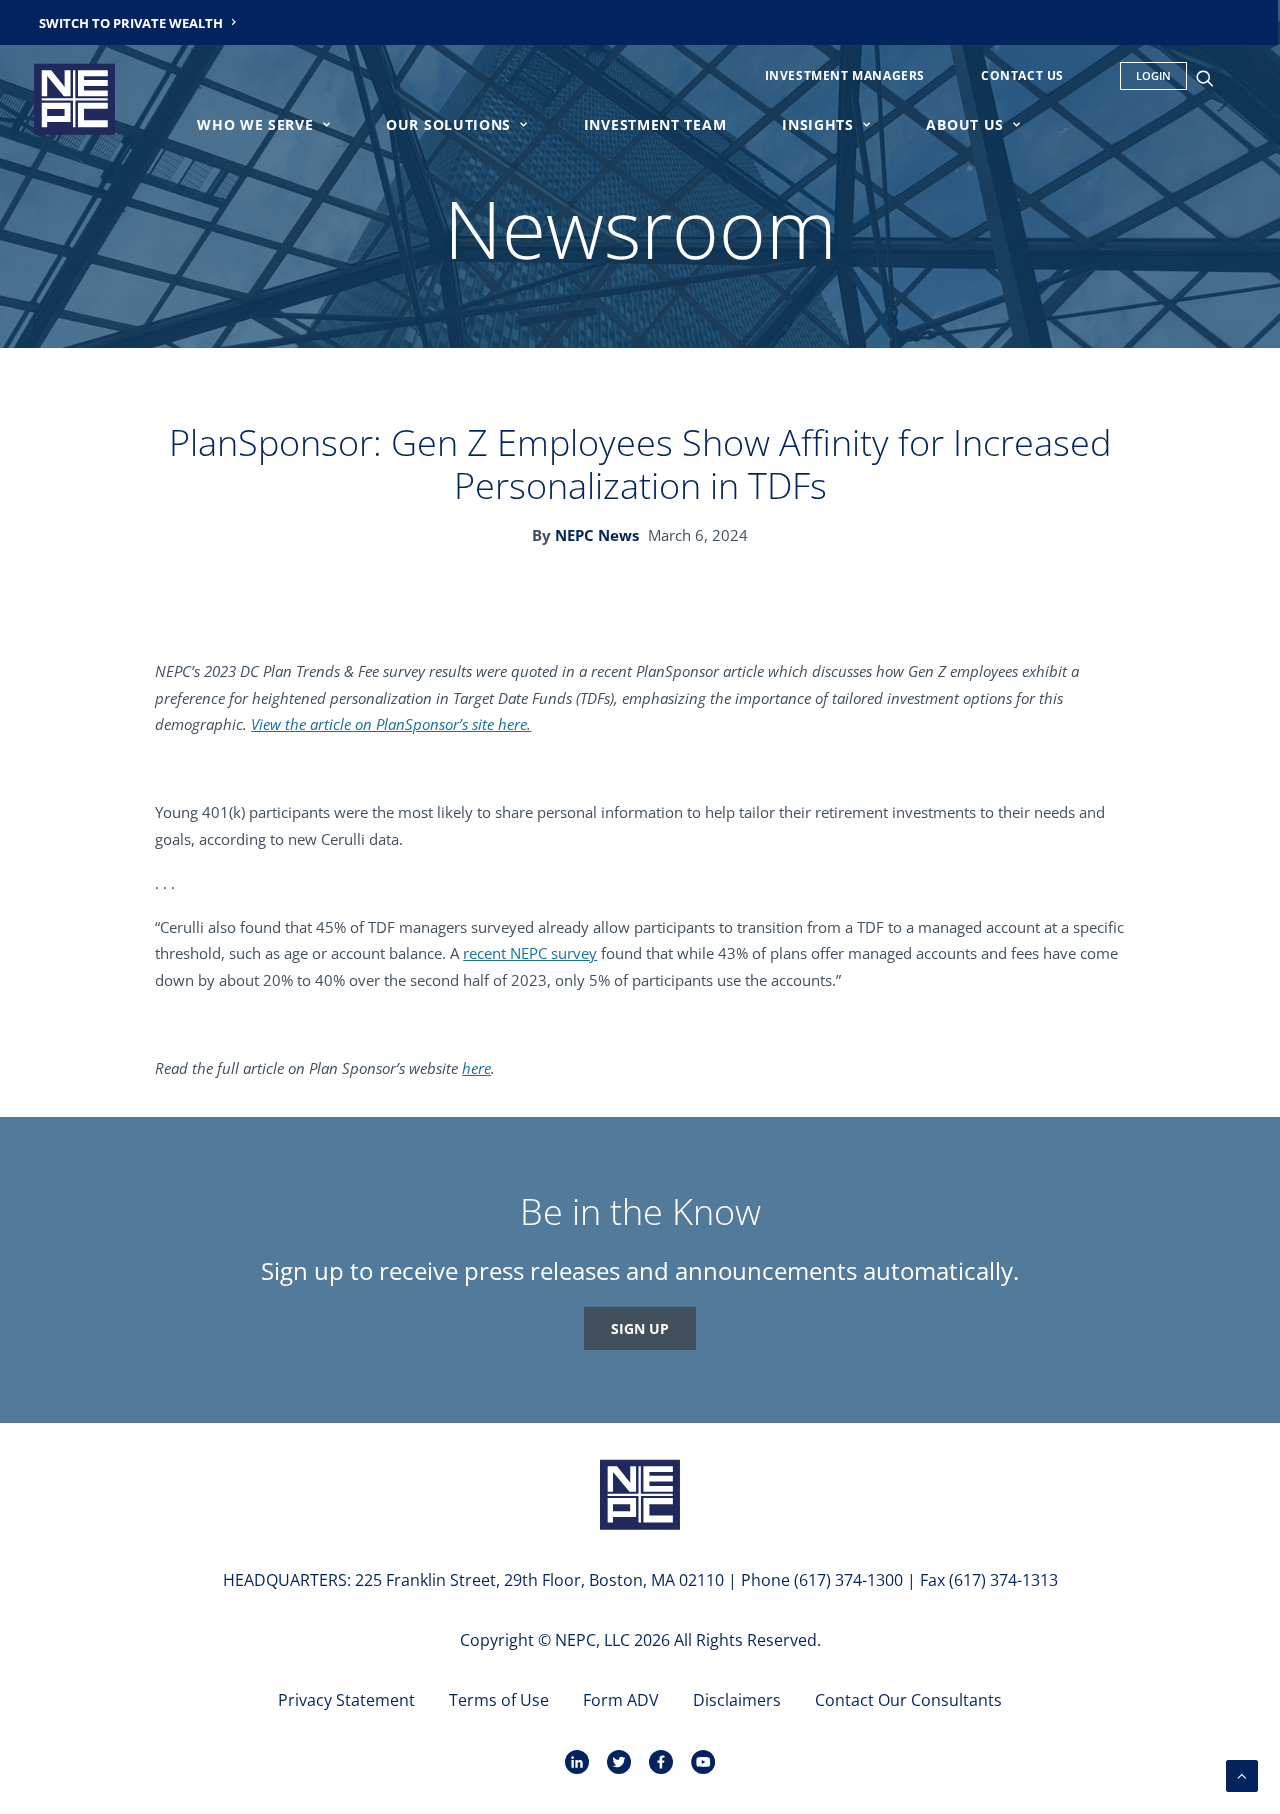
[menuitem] (138, 22)
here (476, 1068)
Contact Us (1022, 75)
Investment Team (655, 124)
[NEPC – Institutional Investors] (74, 99)
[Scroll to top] (1242, 1774)
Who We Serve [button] (255, 124)
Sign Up (640, 1328)
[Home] (640, 1494)
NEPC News (597, 535)
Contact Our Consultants (908, 1700)
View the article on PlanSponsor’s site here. (391, 724)
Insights (818, 124)
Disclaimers (737, 1700)
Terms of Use (499, 1700)
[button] (1214, 78)
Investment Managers (845, 75)
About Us (965, 124)
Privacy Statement (346, 1700)
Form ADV (621, 1700)
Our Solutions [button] (448, 124)
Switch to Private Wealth (131, 23)
